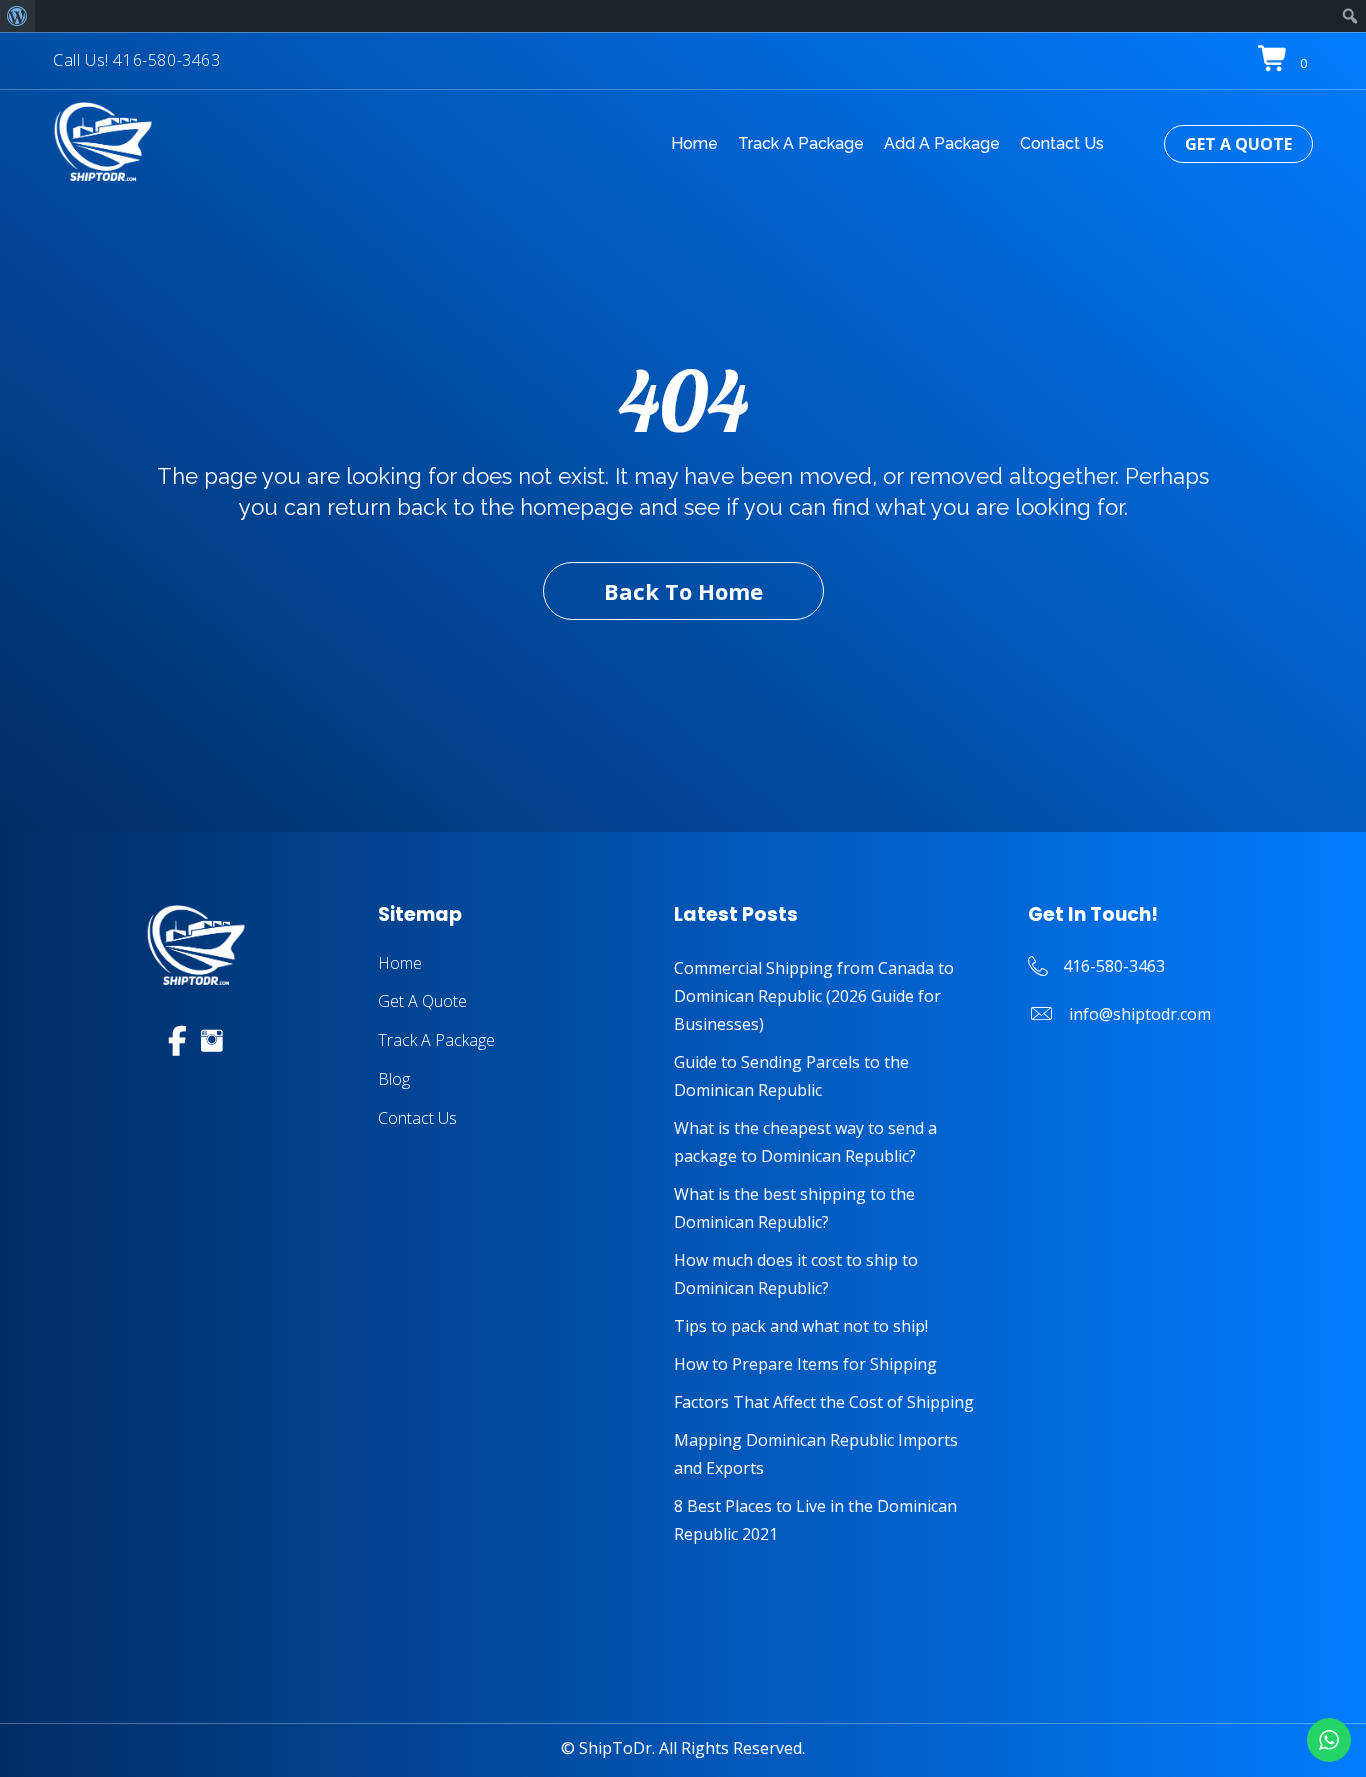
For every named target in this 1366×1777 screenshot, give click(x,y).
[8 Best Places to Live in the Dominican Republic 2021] (831, 1520)
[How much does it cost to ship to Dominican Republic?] (831, 1274)
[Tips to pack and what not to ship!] (831, 1326)
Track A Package (436, 1040)
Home (400, 963)
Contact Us (417, 1118)
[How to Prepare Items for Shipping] (831, 1364)
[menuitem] (17, 16)
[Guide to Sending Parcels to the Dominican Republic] (831, 1076)
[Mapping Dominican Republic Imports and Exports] (831, 1454)
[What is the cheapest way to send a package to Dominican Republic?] (831, 1142)
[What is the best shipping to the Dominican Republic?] (831, 1208)
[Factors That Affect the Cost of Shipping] (831, 1402)
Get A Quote (422, 1001)
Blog (394, 1079)
